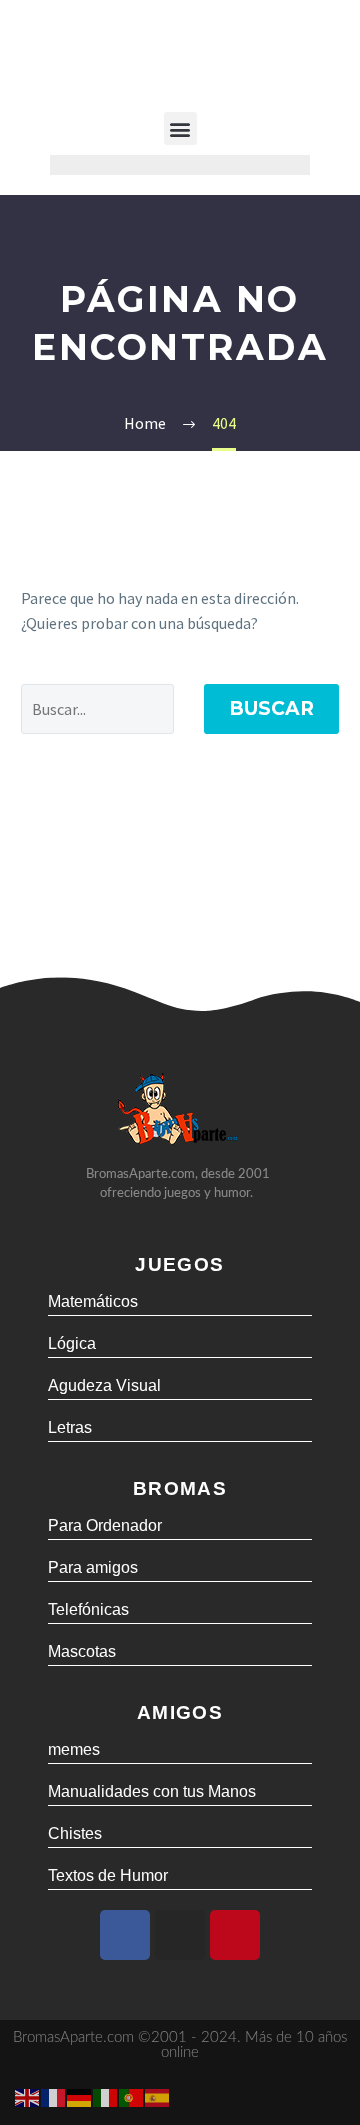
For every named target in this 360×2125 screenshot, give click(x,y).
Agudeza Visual (104, 1385)
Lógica (72, 1343)
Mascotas (82, 1651)
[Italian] (106, 2096)
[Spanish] (158, 2096)
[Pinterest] (235, 1935)
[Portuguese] (132, 2096)
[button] (180, 128)
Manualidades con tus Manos (152, 1791)
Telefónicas (88, 1609)
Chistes (75, 1833)
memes (74, 1749)
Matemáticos (93, 1301)
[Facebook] (125, 1935)
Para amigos (93, 1567)
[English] (28, 2096)
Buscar (271, 708)
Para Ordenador (105, 1525)
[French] (54, 2096)
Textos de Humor (108, 1875)
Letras (70, 1427)
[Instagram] (180, 1935)
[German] (80, 2096)
